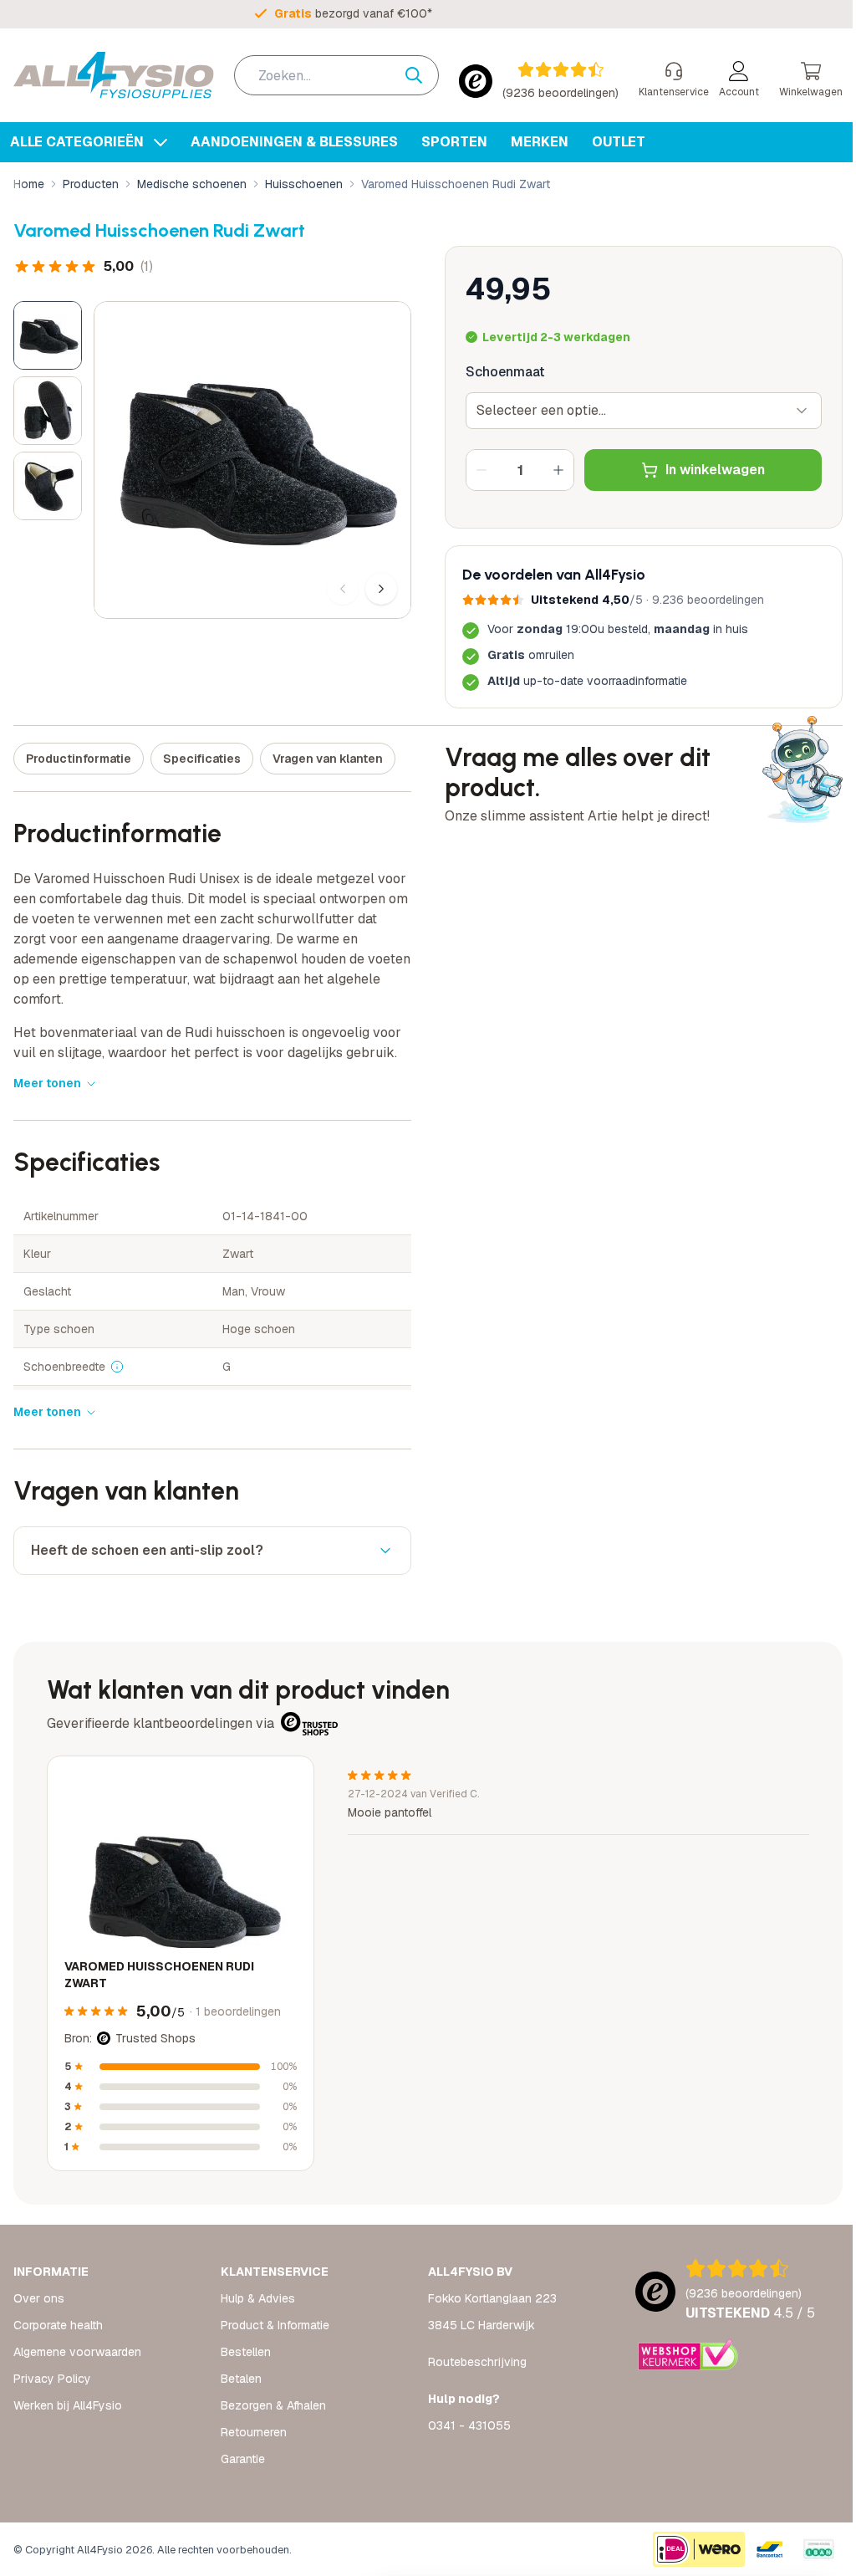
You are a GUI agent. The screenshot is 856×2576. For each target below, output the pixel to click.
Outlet (619, 142)
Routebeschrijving (471, 2362)
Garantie (239, 2459)
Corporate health (58, 2325)
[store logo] (114, 75)
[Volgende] (381, 589)
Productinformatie (79, 759)
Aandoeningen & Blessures (294, 142)
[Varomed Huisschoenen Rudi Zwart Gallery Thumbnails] (48, 411)
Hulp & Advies (255, 2298)
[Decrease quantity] (481, 470)
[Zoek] (422, 75)
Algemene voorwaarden (77, 2352)
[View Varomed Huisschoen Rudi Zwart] (48, 335)
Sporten (454, 142)
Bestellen (242, 2352)
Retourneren (250, 2432)
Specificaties (202, 759)
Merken (540, 142)
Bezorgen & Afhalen (270, 2405)
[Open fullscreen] (252, 460)
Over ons (39, 2298)
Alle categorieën (79, 142)
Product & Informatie (272, 2325)
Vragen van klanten (328, 759)
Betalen (238, 2379)
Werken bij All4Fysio (68, 2405)
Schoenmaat (505, 372)
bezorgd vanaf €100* (353, 13)
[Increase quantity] (558, 470)
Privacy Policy (52, 2379)
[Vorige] (343, 589)
